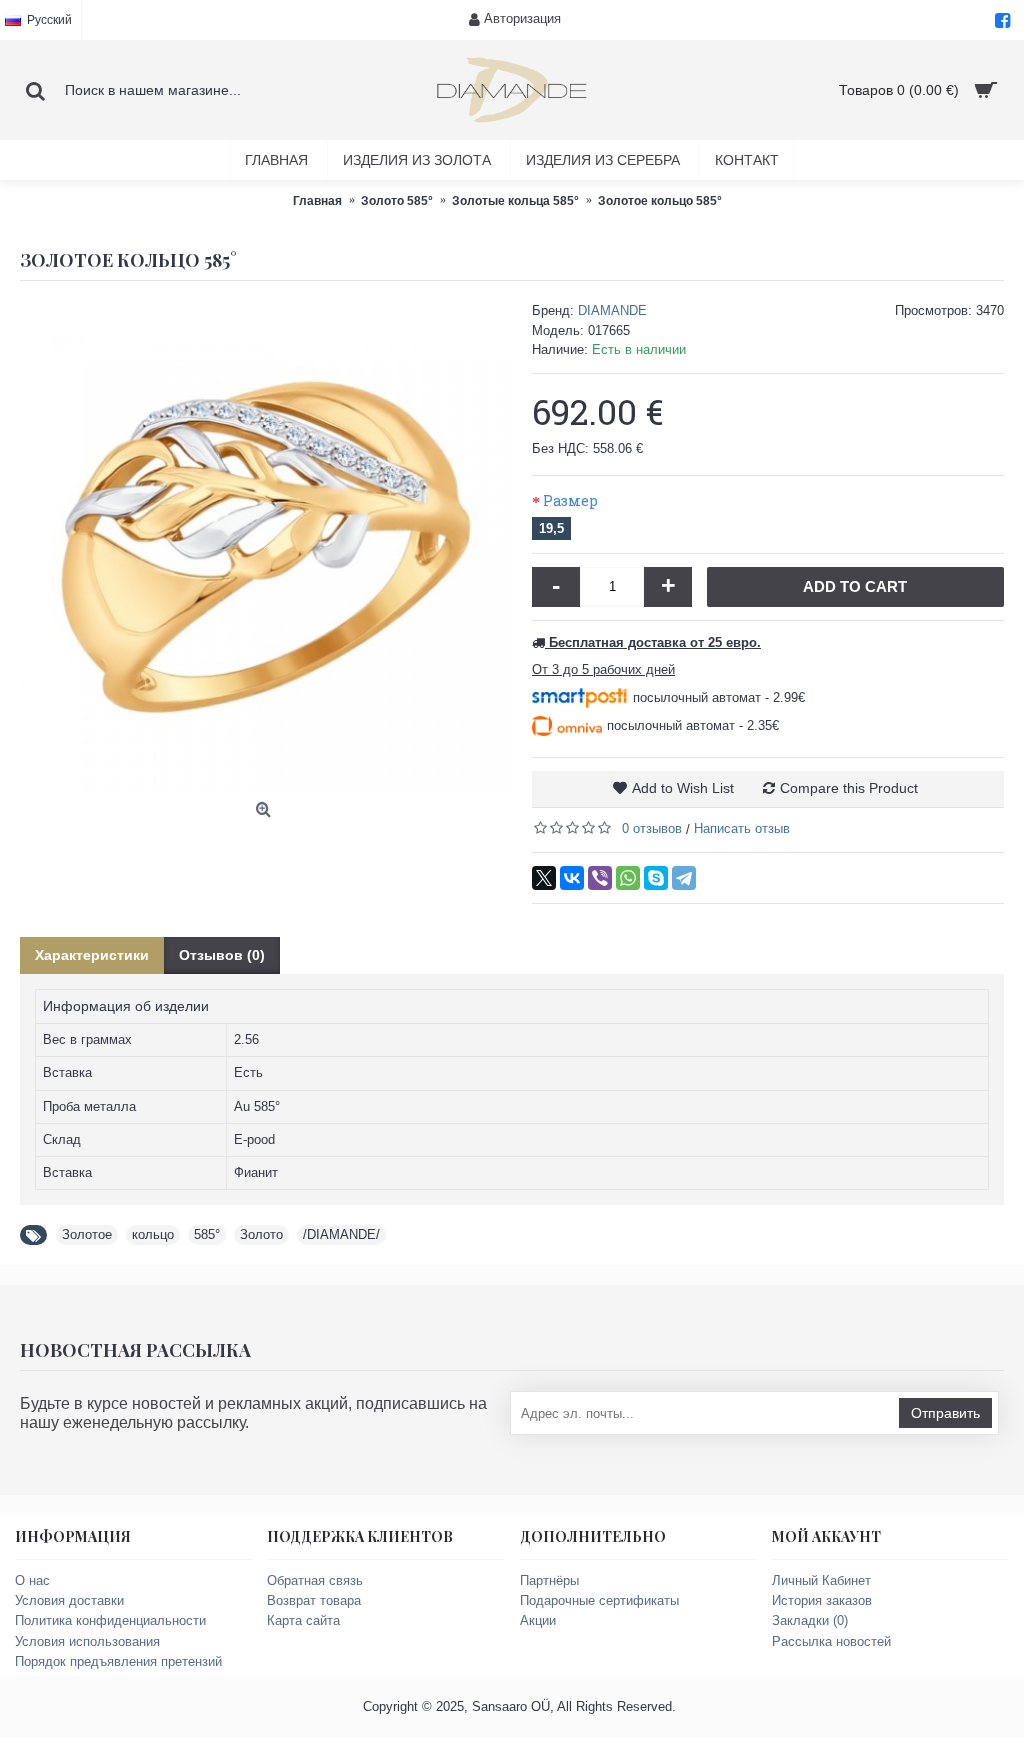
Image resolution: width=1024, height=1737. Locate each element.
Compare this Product (849, 788)
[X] (544, 878)
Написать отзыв (742, 828)
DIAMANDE (612, 310)
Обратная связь (315, 1580)
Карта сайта (303, 1620)
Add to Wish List (683, 788)
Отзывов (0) (222, 955)
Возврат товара (314, 1600)
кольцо (153, 1234)
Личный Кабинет (821, 1580)
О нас (32, 1580)
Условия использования (87, 1641)
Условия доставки (69, 1600)
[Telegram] (684, 878)
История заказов (822, 1600)
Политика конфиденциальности (110, 1620)
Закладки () (810, 1620)
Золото (261, 1234)
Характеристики (92, 955)
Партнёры (549, 1580)
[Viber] (600, 878)
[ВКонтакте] (572, 878)
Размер (570, 500)
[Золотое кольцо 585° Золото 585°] (266, 547)
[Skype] (656, 878)
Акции (538, 1620)
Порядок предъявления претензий (118, 1661)
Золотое (87, 1234)
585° (207, 1234)
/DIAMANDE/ (341, 1234)
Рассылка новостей (831, 1641)
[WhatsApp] (628, 878)
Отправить (945, 1413)
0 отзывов (652, 828)
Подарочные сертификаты (599, 1600)
